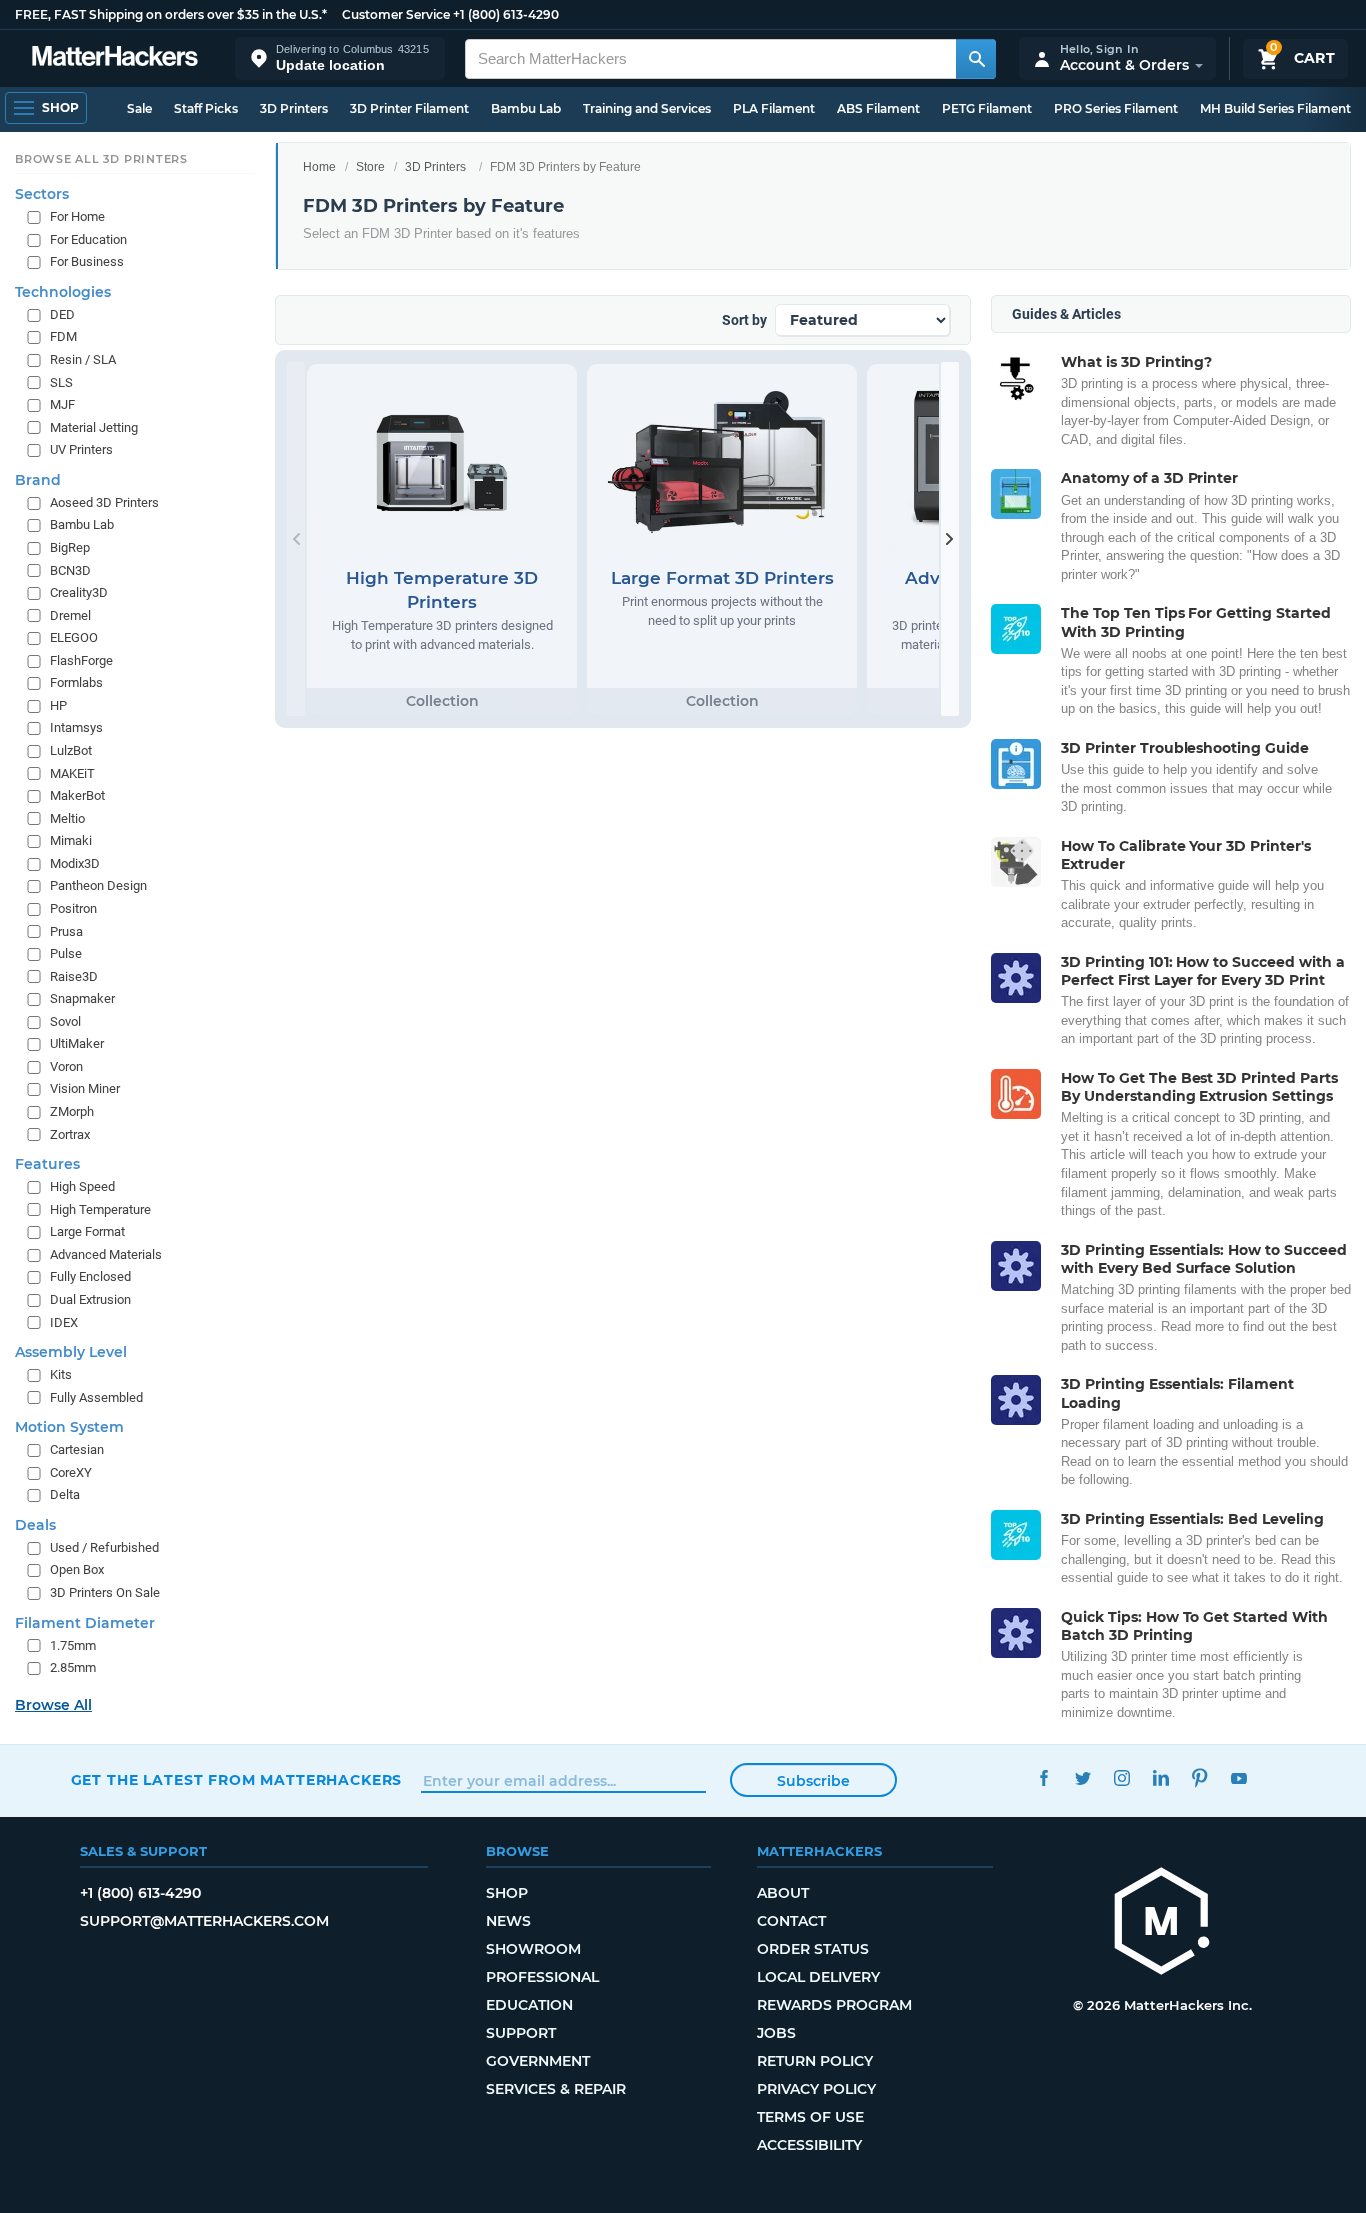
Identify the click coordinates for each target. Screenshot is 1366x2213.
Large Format (87, 1231)
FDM (63, 336)
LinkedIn (1161, 1777)
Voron (66, 1065)
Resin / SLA (83, 359)
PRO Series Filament (1116, 108)
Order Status (813, 1949)
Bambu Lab (526, 108)
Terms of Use (810, 2117)
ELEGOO (74, 637)
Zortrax (70, 1133)
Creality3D (79, 592)
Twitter (1083, 1777)
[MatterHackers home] (115, 58)
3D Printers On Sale (105, 1592)
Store (370, 167)
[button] (340, 58)
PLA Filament (774, 108)
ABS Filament (878, 108)
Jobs (776, 2033)
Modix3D (75, 862)
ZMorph (72, 1111)
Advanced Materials (106, 1253)
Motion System (69, 1427)
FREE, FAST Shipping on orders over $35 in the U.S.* (171, 14)
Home (319, 167)
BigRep (70, 546)
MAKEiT (72, 772)
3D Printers (294, 108)
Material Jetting (94, 426)
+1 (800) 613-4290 (506, 14)
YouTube (1239, 1777)
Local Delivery (818, 1977)
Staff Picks (206, 108)
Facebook (1044, 1777)
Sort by (744, 320)
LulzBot (71, 750)
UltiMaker (77, 1043)
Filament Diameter (85, 1622)
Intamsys (76, 727)
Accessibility (809, 2145)
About (783, 1893)
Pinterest (1200, 1777)
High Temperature (100, 1208)
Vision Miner (85, 1088)
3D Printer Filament (409, 108)
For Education (88, 238)
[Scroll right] (950, 539)
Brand (38, 479)
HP (58, 704)
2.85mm (73, 1667)
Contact (791, 1921)
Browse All (53, 1704)
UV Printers (81, 449)
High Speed (82, 1186)
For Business (87, 261)
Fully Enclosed (90, 1276)
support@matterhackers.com (204, 1921)
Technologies (63, 291)
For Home (77, 216)
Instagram (1122, 1777)
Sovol (65, 1020)
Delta (65, 1494)
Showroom (533, 1949)
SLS (61, 381)
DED (62, 313)
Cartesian (77, 1449)
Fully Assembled (96, 1396)
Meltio (67, 817)
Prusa (66, 930)
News (508, 1921)
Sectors (42, 194)
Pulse (66, 953)
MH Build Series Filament (1275, 108)
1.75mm (73, 1644)
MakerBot (77, 795)
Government (538, 2061)
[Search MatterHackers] (976, 59)
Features (47, 1164)
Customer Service (396, 14)
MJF (62, 404)
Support (521, 2033)
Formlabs (76, 682)
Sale (139, 108)
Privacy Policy (816, 2089)
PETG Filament (987, 108)
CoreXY (71, 1471)
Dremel (70, 614)
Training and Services (647, 108)
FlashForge (81, 659)
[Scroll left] (296, 539)
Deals (35, 1524)
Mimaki (71, 840)
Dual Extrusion (90, 1298)
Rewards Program (834, 2005)
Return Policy (815, 2061)
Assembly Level (71, 1352)
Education (529, 2005)
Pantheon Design (98, 885)
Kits (61, 1374)
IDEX (64, 1321)
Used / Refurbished (104, 1546)
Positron (73, 907)
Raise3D (74, 975)
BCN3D (70, 569)
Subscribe (813, 1781)
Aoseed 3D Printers (104, 501)
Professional (542, 1977)
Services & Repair (556, 2089)
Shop (507, 1893)
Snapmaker (82, 998)
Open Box (77, 1569)
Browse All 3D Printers (101, 159)
